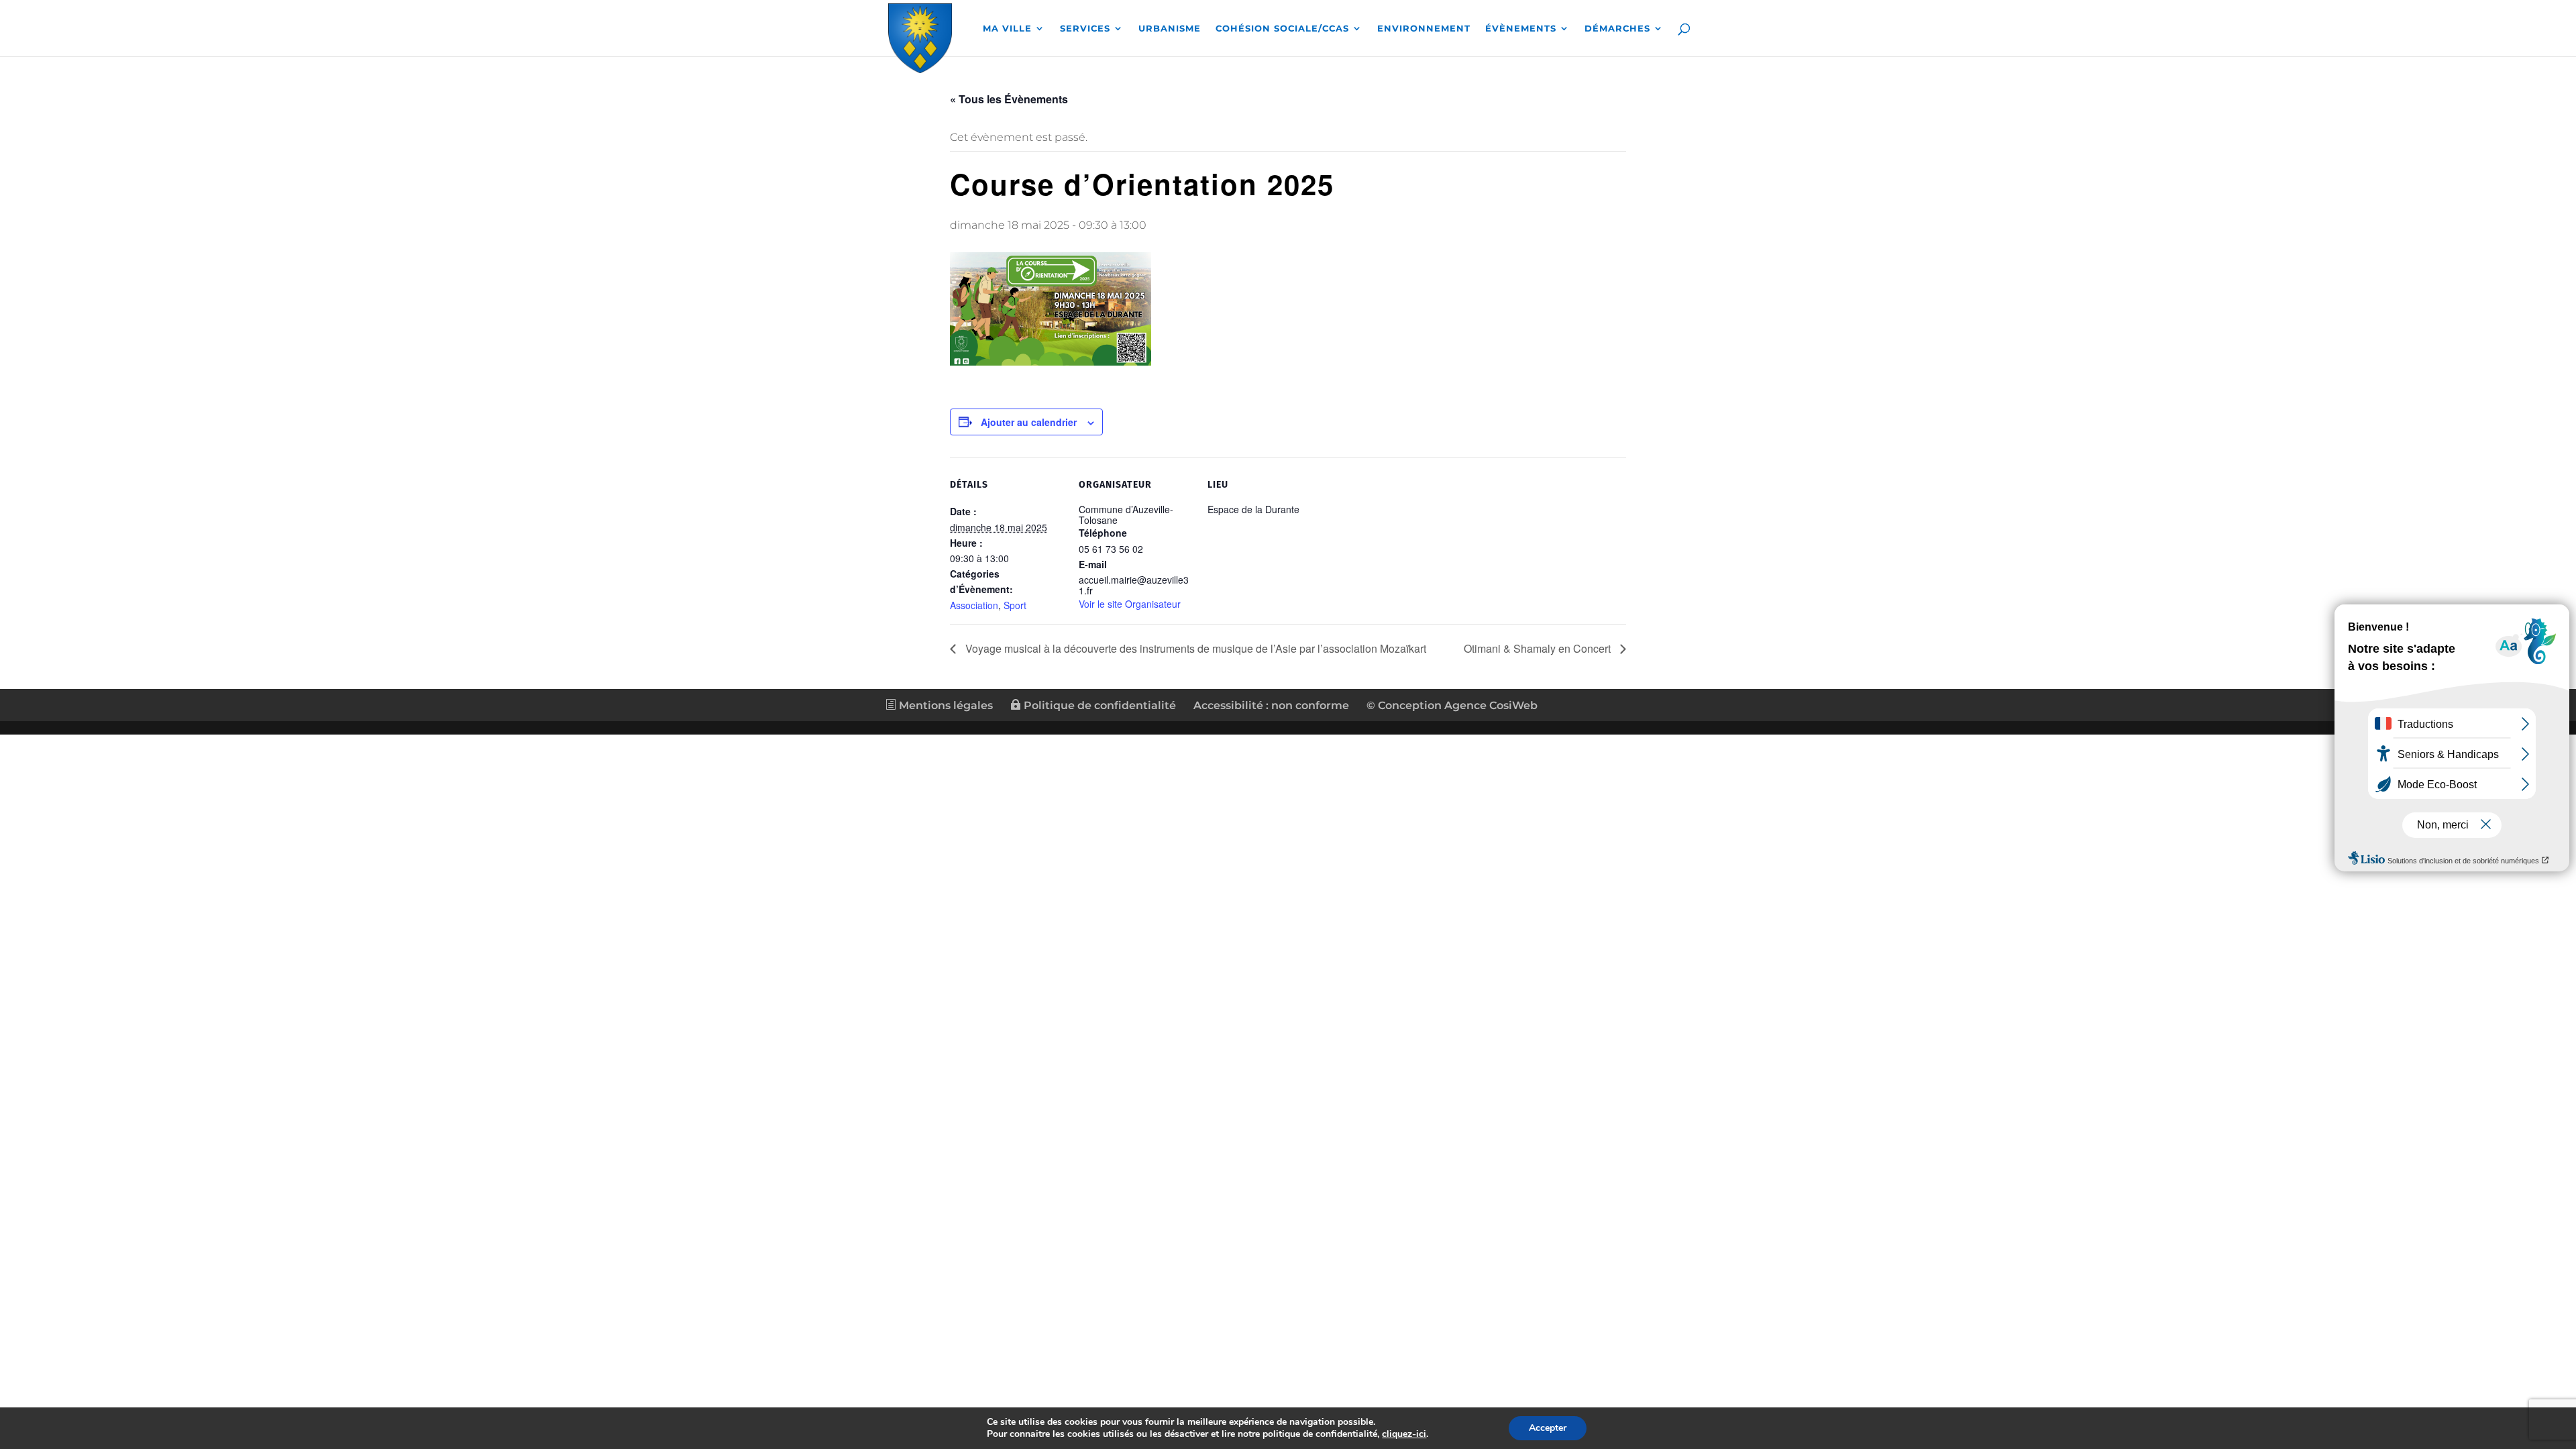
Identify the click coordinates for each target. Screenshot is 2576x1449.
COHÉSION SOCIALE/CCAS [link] (1282, 29)
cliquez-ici (1404, 1434)
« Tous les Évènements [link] (1009, 99)
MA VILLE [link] (1007, 29)
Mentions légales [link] (945, 705)
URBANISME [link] (1170, 29)
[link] (920, 36)
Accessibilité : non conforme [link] (1271, 705)
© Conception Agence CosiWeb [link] (1452, 705)
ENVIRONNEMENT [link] (1424, 29)
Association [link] (974, 605)
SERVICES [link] (1085, 29)
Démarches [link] (1617, 29)
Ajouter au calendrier (1029, 422)
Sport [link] (1015, 605)
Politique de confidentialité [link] (1098, 705)
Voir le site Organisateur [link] (1130, 604)
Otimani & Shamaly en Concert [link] (1539, 648)
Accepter (1548, 1428)
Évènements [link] (1521, 29)
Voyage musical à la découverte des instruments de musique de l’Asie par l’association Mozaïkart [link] (1194, 648)
